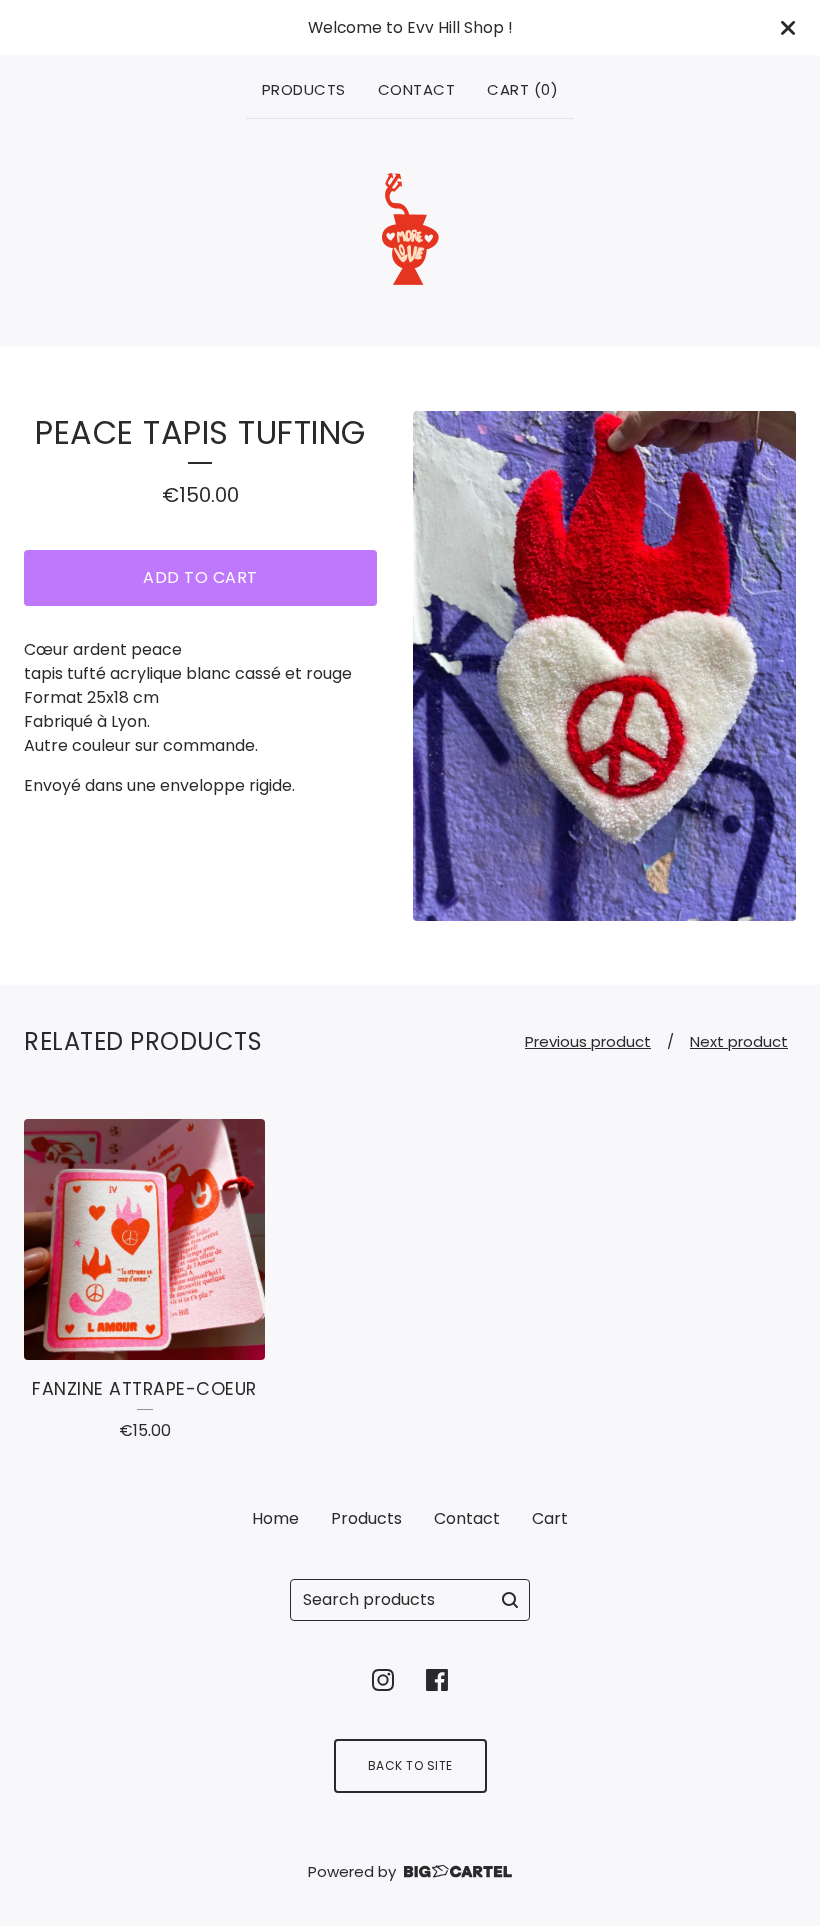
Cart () (522, 89)
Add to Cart (200, 577)
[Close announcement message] (788, 28)
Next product (739, 1041)
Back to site (410, 1765)
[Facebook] (437, 1680)
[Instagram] (383, 1680)
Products (304, 89)
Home (275, 1518)
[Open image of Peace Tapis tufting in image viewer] (604, 666)
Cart (550, 1518)
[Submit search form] (510, 1600)
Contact (417, 89)
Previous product (588, 1041)
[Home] (410, 229)
